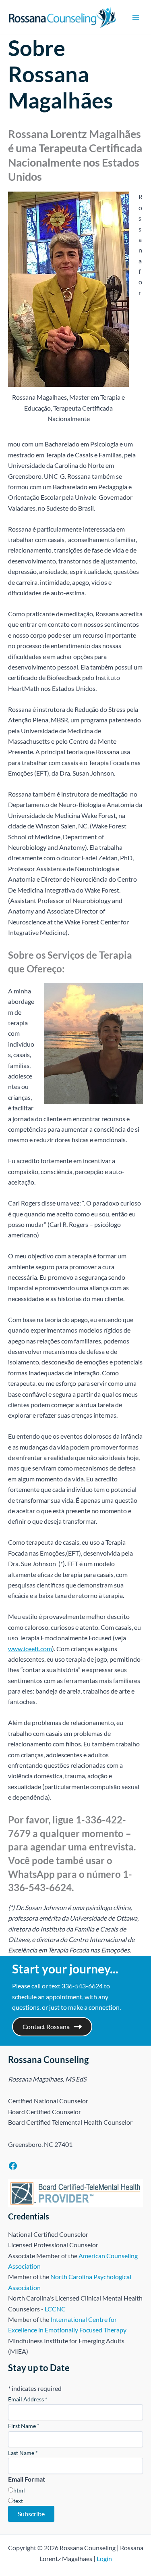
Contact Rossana (46, 2026)
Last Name (23, 2453)
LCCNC (55, 2309)
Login (104, 2558)
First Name (24, 2426)
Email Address (28, 2399)
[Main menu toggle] (136, 17)
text (18, 2501)
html (19, 2490)
